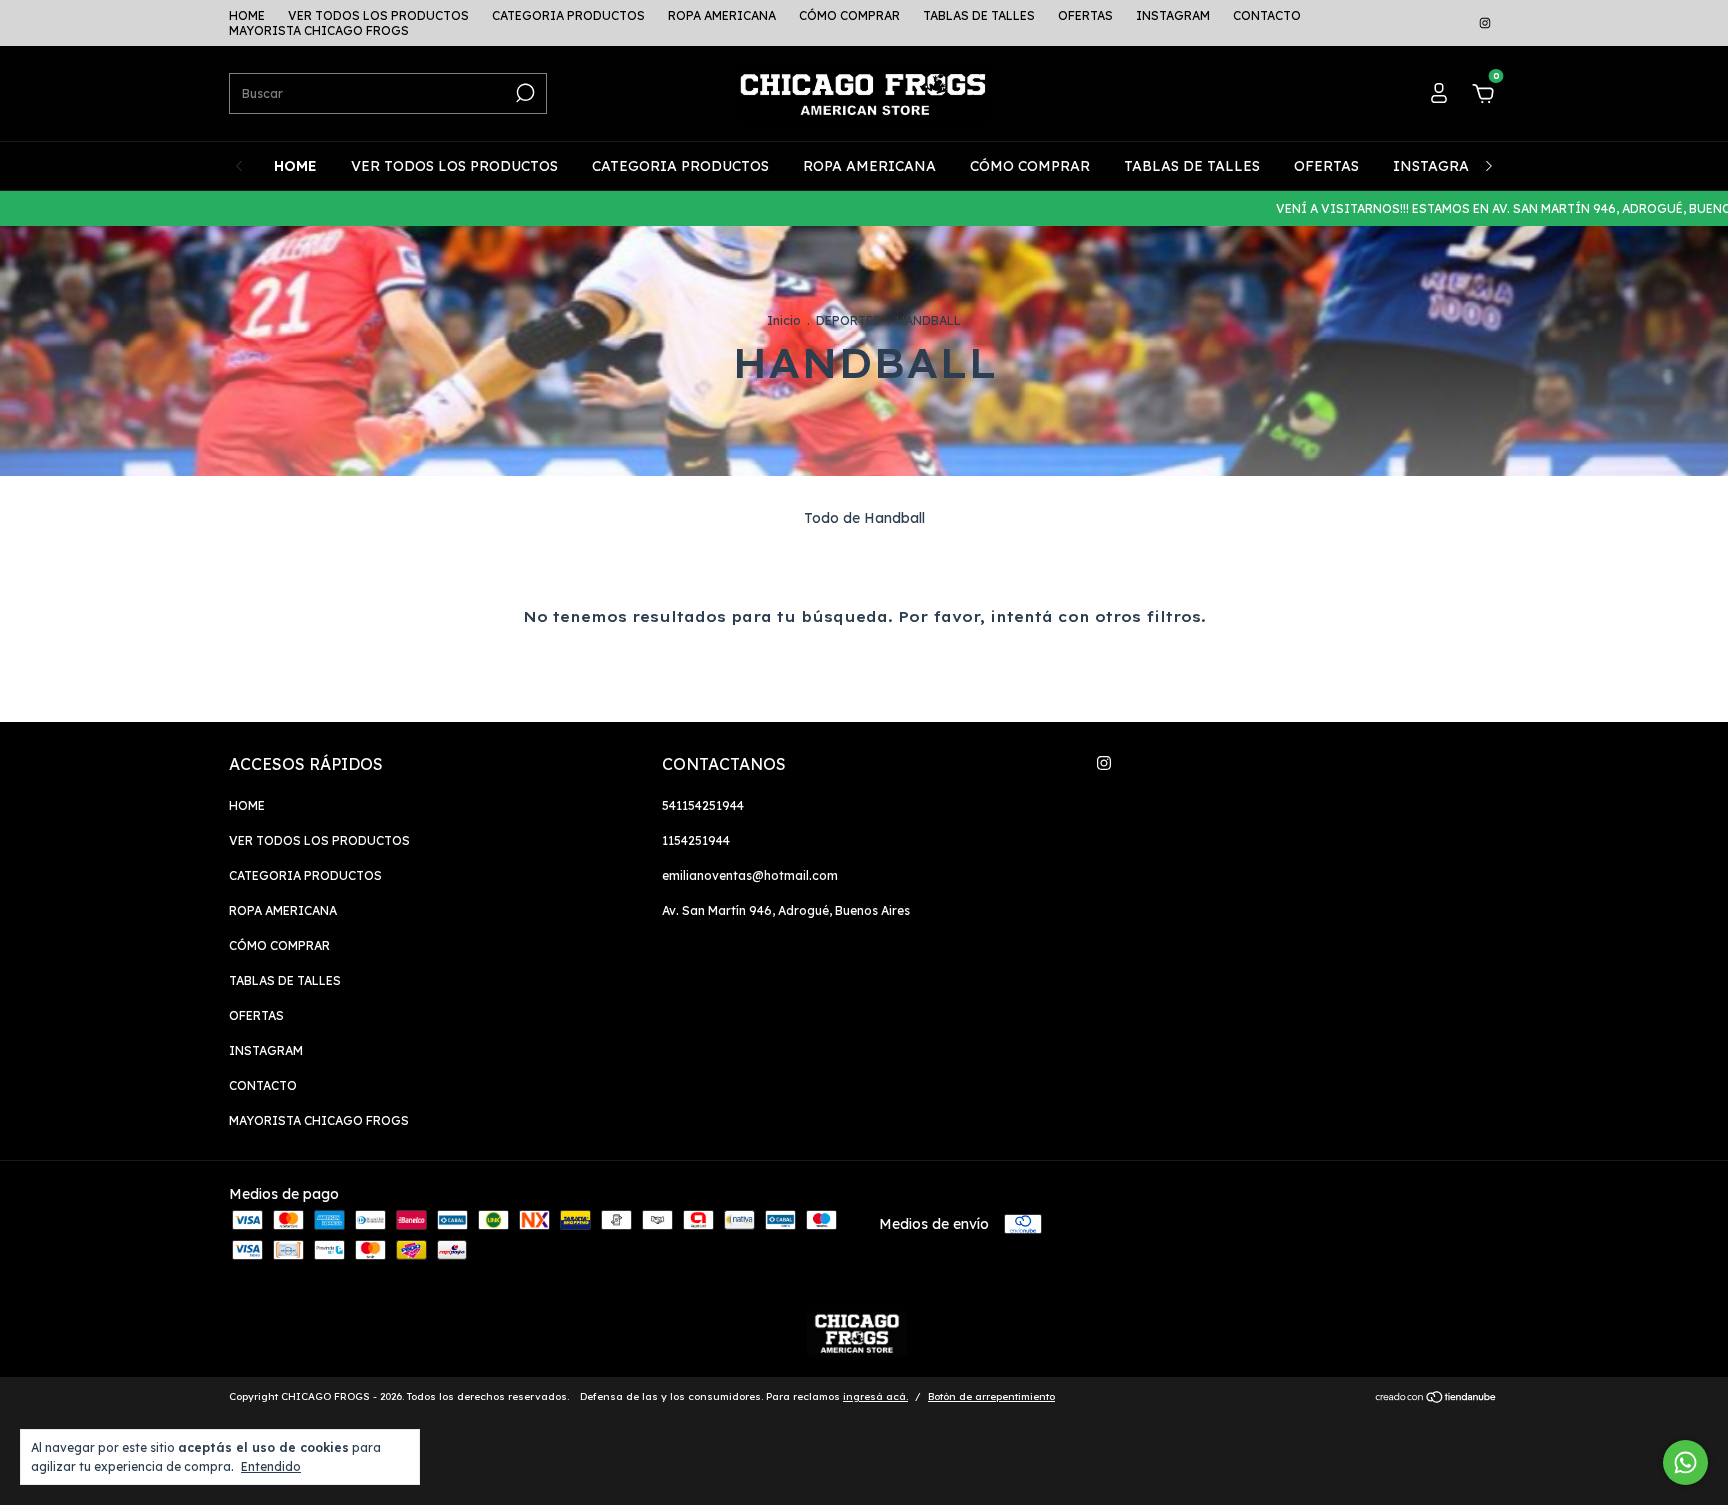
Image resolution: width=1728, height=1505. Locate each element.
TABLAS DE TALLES (979, 15)
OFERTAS (1085, 15)
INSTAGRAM (1173, 15)
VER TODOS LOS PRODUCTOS (378, 15)
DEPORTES (848, 320)
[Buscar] (523, 93)
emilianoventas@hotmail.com (750, 875)
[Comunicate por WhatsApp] (1685, 1462)
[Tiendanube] (1436, 1399)
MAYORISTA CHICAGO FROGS (319, 30)
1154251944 (696, 840)
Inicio (784, 320)
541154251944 (703, 805)
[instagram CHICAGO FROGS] (1485, 23)
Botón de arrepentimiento (991, 1396)
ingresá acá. (875, 1396)
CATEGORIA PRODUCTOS (568, 15)
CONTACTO (1267, 15)
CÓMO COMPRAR (849, 15)
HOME (247, 15)
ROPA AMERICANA (722, 15)
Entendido (271, 1466)
